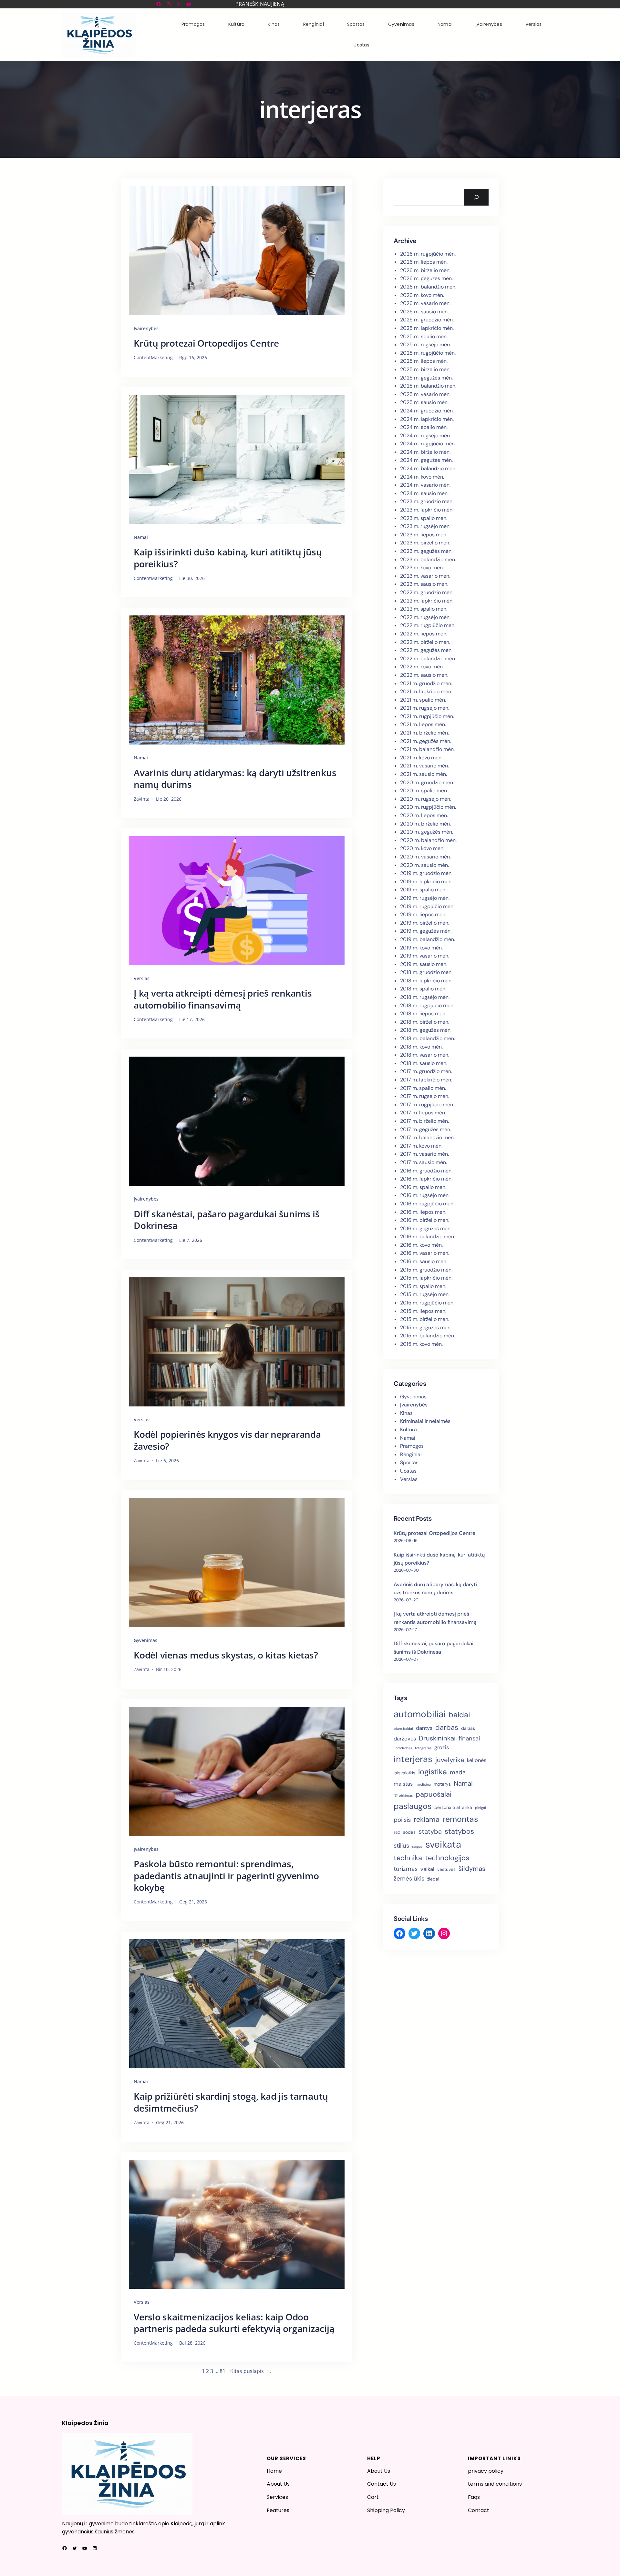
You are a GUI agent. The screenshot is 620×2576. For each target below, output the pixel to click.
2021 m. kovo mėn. (421, 758)
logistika (433, 1772)
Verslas (142, 978)
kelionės (477, 1760)
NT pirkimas (403, 1795)
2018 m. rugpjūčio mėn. (427, 1005)
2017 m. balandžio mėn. (427, 1137)
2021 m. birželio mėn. (424, 733)
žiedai (433, 1879)
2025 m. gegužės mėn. (426, 378)
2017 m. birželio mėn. (424, 1121)
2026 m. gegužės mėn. (426, 278)
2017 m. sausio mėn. (424, 1162)
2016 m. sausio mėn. (424, 1261)
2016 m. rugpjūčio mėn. (427, 1204)
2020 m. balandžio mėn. (428, 840)
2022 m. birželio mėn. (425, 642)
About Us (278, 2484)
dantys (424, 1728)
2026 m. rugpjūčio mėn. (428, 254)
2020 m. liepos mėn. (424, 815)
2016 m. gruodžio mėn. (426, 1171)
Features (278, 2510)
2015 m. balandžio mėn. (428, 1336)
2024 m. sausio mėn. (424, 493)
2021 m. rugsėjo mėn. (425, 708)
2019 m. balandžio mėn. (428, 939)
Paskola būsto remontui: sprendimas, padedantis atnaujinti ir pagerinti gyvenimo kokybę (226, 1876)
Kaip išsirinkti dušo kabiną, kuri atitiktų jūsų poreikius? (228, 558)
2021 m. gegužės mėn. (426, 741)
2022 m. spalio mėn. (424, 609)
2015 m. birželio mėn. (425, 1319)
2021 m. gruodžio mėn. (426, 683)
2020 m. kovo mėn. (422, 848)
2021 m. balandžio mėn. (427, 749)
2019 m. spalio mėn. (423, 890)
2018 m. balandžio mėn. (428, 1038)
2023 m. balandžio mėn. (428, 559)
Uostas (408, 1471)
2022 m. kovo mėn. (422, 667)
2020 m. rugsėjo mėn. (426, 799)
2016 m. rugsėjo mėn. (425, 1195)
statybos (459, 1831)
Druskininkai (437, 1738)
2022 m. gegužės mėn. (426, 650)
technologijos (447, 1858)
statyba (430, 1831)
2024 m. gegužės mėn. (426, 460)
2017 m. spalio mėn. (423, 1088)
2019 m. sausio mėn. (424, 964)
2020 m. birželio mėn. (425, 824)
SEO (397, 1832)
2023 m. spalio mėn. (424, 518)
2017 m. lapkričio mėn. (426, 1080)
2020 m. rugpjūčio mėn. (428, 807)
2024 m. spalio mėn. (424, 427)
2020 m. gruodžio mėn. (427, 782)
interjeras (413, 1759)
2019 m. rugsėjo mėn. (425, 898)
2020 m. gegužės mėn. (427, 832)
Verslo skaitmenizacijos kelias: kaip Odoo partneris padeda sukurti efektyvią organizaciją (234, 2323)
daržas (468, 1728)
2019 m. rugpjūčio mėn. (427, 906)
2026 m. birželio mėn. (425, 270)
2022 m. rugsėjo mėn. (425, 617)
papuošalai (434, 1794)
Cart (373, 2497)
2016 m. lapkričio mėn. (426, 1179)
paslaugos (413, 1806)
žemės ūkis (409, 1878)
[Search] (476, 197)
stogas (417, 1846)
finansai (469, 1738)
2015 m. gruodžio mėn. (426, 1270)
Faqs (474, 2497)
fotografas (423, 1748)
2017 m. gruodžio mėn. (426, 1071)
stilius (401, 1846)
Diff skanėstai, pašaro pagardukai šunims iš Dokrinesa (227, 1220)
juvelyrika (450, 1760)
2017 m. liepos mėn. (423, 1113)
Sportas (409, 1462)
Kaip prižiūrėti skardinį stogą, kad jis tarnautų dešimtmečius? (231, 2102)
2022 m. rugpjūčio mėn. (428, 625)
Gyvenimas (145, 1640)
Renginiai (411, 1454)
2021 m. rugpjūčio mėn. (427, 716)
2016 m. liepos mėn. (423, 1212)
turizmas (406, 1869)
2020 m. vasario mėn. (425, 857)
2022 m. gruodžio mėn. (427, 592)
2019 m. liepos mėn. (423, 914)
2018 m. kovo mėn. (421, 1047)
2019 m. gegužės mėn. (426, 931)
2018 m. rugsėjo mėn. (425, 997)
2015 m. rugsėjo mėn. (425, 1294)
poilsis (402, 1820)
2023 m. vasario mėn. (425, 576)
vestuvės (446, 1869)
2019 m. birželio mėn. (425, 923)
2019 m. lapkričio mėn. (426, 882)
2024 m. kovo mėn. (422, 477)
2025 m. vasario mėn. (425, 394)
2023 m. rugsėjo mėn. (425, 526)
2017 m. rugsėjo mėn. (425, 1096)
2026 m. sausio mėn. (424, 312)
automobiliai (420, 1714)
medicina (423, 1784)
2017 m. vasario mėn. (424, 1154)
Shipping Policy (386, 2510)
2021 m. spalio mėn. (423, 700)
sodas (409, 1832)
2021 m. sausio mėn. (424, 774)
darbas (447, 1727)
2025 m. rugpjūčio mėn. (428, 353)
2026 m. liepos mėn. (424, 262)
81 (222, 2371)
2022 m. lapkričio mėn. (427, 601)
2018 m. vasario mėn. (425, 1055)
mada (458, 1772)
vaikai (427, 1869)
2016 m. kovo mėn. (421, 1245)
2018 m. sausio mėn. (424, 1063)
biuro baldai (403, 1729)
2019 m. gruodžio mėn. (426, 873)
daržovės (405, 1739)
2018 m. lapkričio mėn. (426, 981)
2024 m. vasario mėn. (425, 485)
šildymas (472, 1869)
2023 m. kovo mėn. (422, 568)
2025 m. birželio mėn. (425, 369)
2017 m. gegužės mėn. (426, 1129)
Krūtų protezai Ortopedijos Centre (206, 343)
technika (408, 1858)
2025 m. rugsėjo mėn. (425, 345)
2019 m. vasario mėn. (425, 956)
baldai (459, 1715)
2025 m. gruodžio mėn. (427, 320)
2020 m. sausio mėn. (424, 865)
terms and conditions (495, 2484)
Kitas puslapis (251, 2371)
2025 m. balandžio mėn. (428, 386)
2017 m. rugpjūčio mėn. (427, 1105)
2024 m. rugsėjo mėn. (425, 436)
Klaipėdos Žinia (85, 2423)
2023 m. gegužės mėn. (426, 551)
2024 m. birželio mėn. (425, 452)
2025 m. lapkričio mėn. (427, 328)
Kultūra (408, 1430)
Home (274, 2471)
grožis (442, 1747)
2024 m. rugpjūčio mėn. (428, 444)
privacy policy (486, 2471)
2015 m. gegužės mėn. (426, 1328)
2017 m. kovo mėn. (421, 1146)
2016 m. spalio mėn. (423, 1187)
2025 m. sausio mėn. (424, 402)
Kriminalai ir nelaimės (425, 1421)
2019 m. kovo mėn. (421, 948)
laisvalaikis (404, 1773)
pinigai (480, 1808)
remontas (460, 1819)
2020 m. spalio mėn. (424, 791)
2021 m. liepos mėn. (423, 724)
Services (277, 2497)
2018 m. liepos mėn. (423, 1014)
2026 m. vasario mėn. (425, 303)
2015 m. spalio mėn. (423, 1286)
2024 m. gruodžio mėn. (427, 411)
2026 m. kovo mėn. (422, 295)
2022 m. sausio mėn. (424, 675)
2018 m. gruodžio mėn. (426, 972)
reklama (427, 1819)
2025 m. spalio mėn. (424, 336)
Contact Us (382, 2484)
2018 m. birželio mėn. (425, 1022)
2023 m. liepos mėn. (424, 535)
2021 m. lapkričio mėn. (426, 691)
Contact (479, 2510)
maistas (403, 1784)
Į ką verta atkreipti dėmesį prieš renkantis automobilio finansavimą (223, 999)
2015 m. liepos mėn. (423, 1311)
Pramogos (412, 1446)
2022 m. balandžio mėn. (428, 659)
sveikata (443, 1844)
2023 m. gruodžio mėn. (427, 501)
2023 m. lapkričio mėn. (427, 510)
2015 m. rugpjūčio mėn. (427, 1303)
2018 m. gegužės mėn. (426, 1030)
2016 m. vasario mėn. (425, 1253)
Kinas (406, 1413)
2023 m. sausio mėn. (424, 584)
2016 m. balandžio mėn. (428, 1237)
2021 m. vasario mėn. (424, 766)
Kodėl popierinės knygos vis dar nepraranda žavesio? (227, 1440)
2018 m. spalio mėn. (423, 989)
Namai (141, 537)
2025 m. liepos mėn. (424, 361)
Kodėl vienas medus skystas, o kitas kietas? (226, 1655)
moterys (442, 1784)
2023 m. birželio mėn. (425, 543)
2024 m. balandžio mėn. (428, 468)
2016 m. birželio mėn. (425, 1220)
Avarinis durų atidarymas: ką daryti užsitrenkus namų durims (235, 779)
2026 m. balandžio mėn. (428, 287)
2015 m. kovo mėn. (421, 1344)
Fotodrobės (403, 1748)
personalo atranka (453, 1807)
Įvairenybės (146, 328)
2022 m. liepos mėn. (424, 634)
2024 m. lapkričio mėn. (427, 419)
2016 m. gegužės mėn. (426, 1228)
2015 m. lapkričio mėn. (426, 1278)
